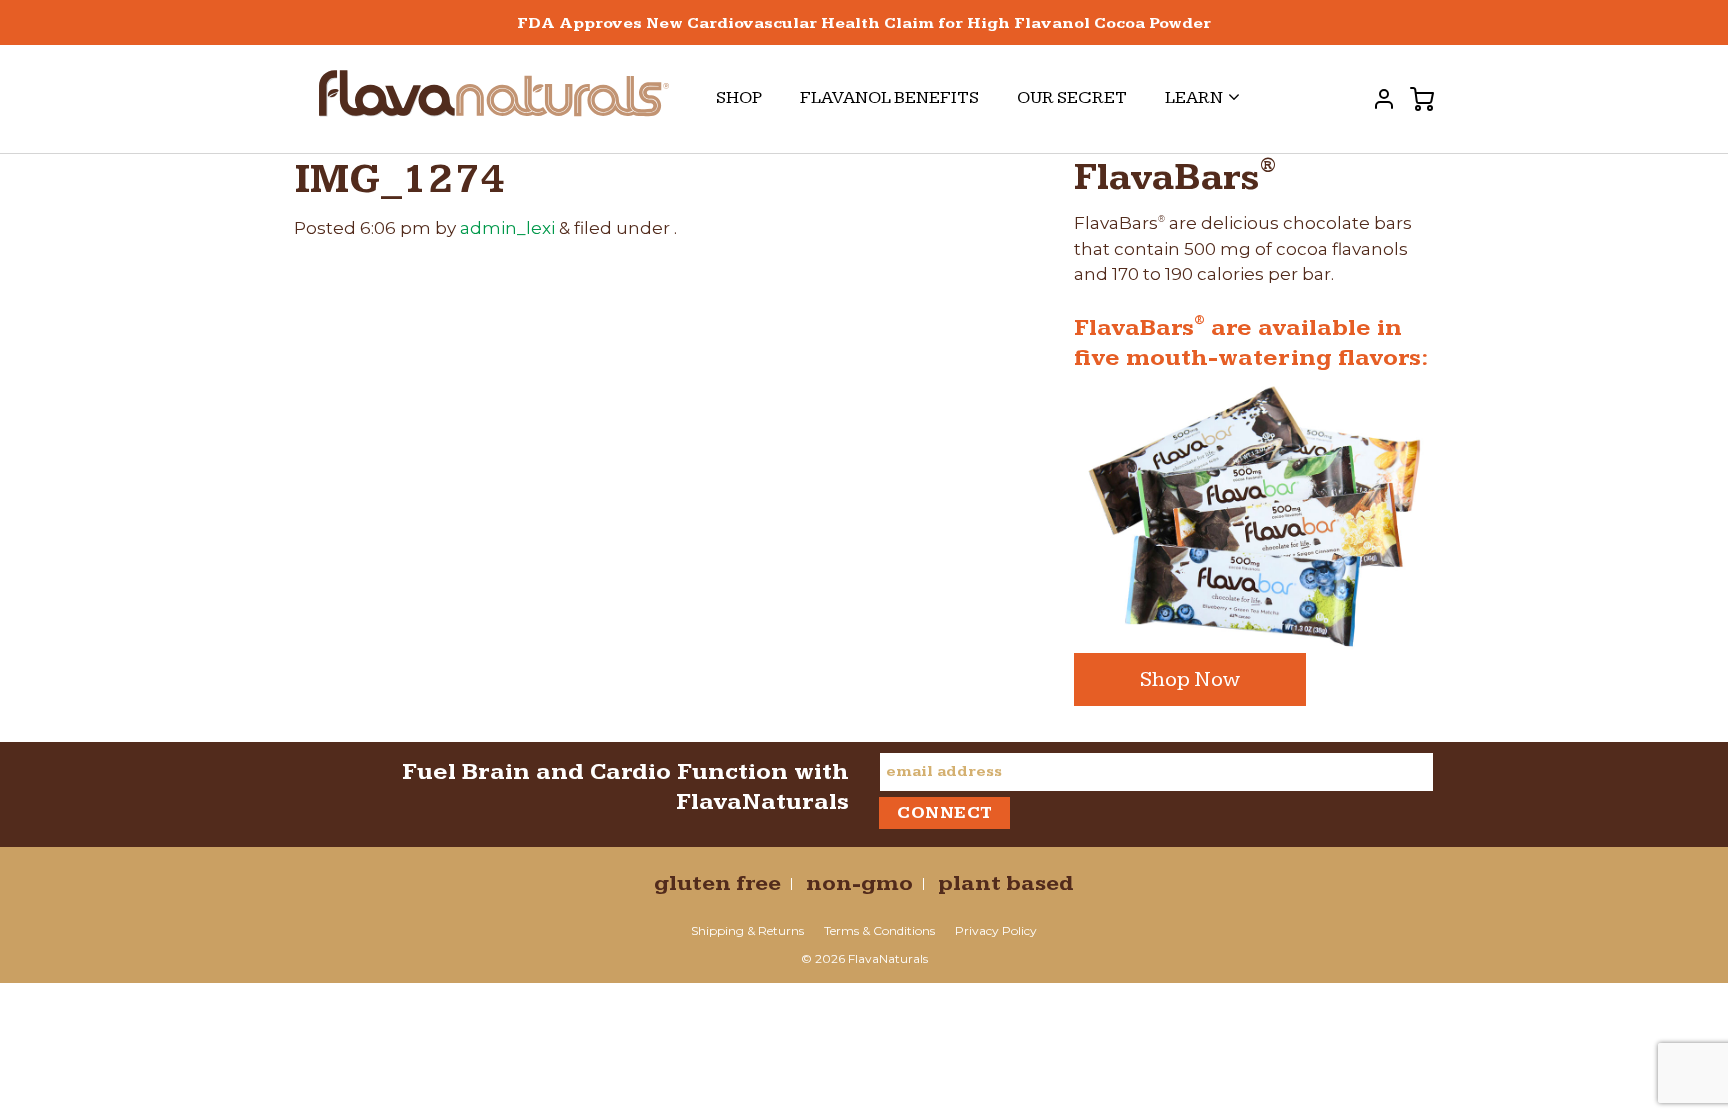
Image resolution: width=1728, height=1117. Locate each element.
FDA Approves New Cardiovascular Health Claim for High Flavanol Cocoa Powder (864, 23)
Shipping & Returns (747, 930)
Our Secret (1072, 97)
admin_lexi (507, 228)
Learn (1194, 97)
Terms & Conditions (879, 930)
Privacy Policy (996, 930)
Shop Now (1190, 679)
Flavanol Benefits (889, 97)
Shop (739, 97)
